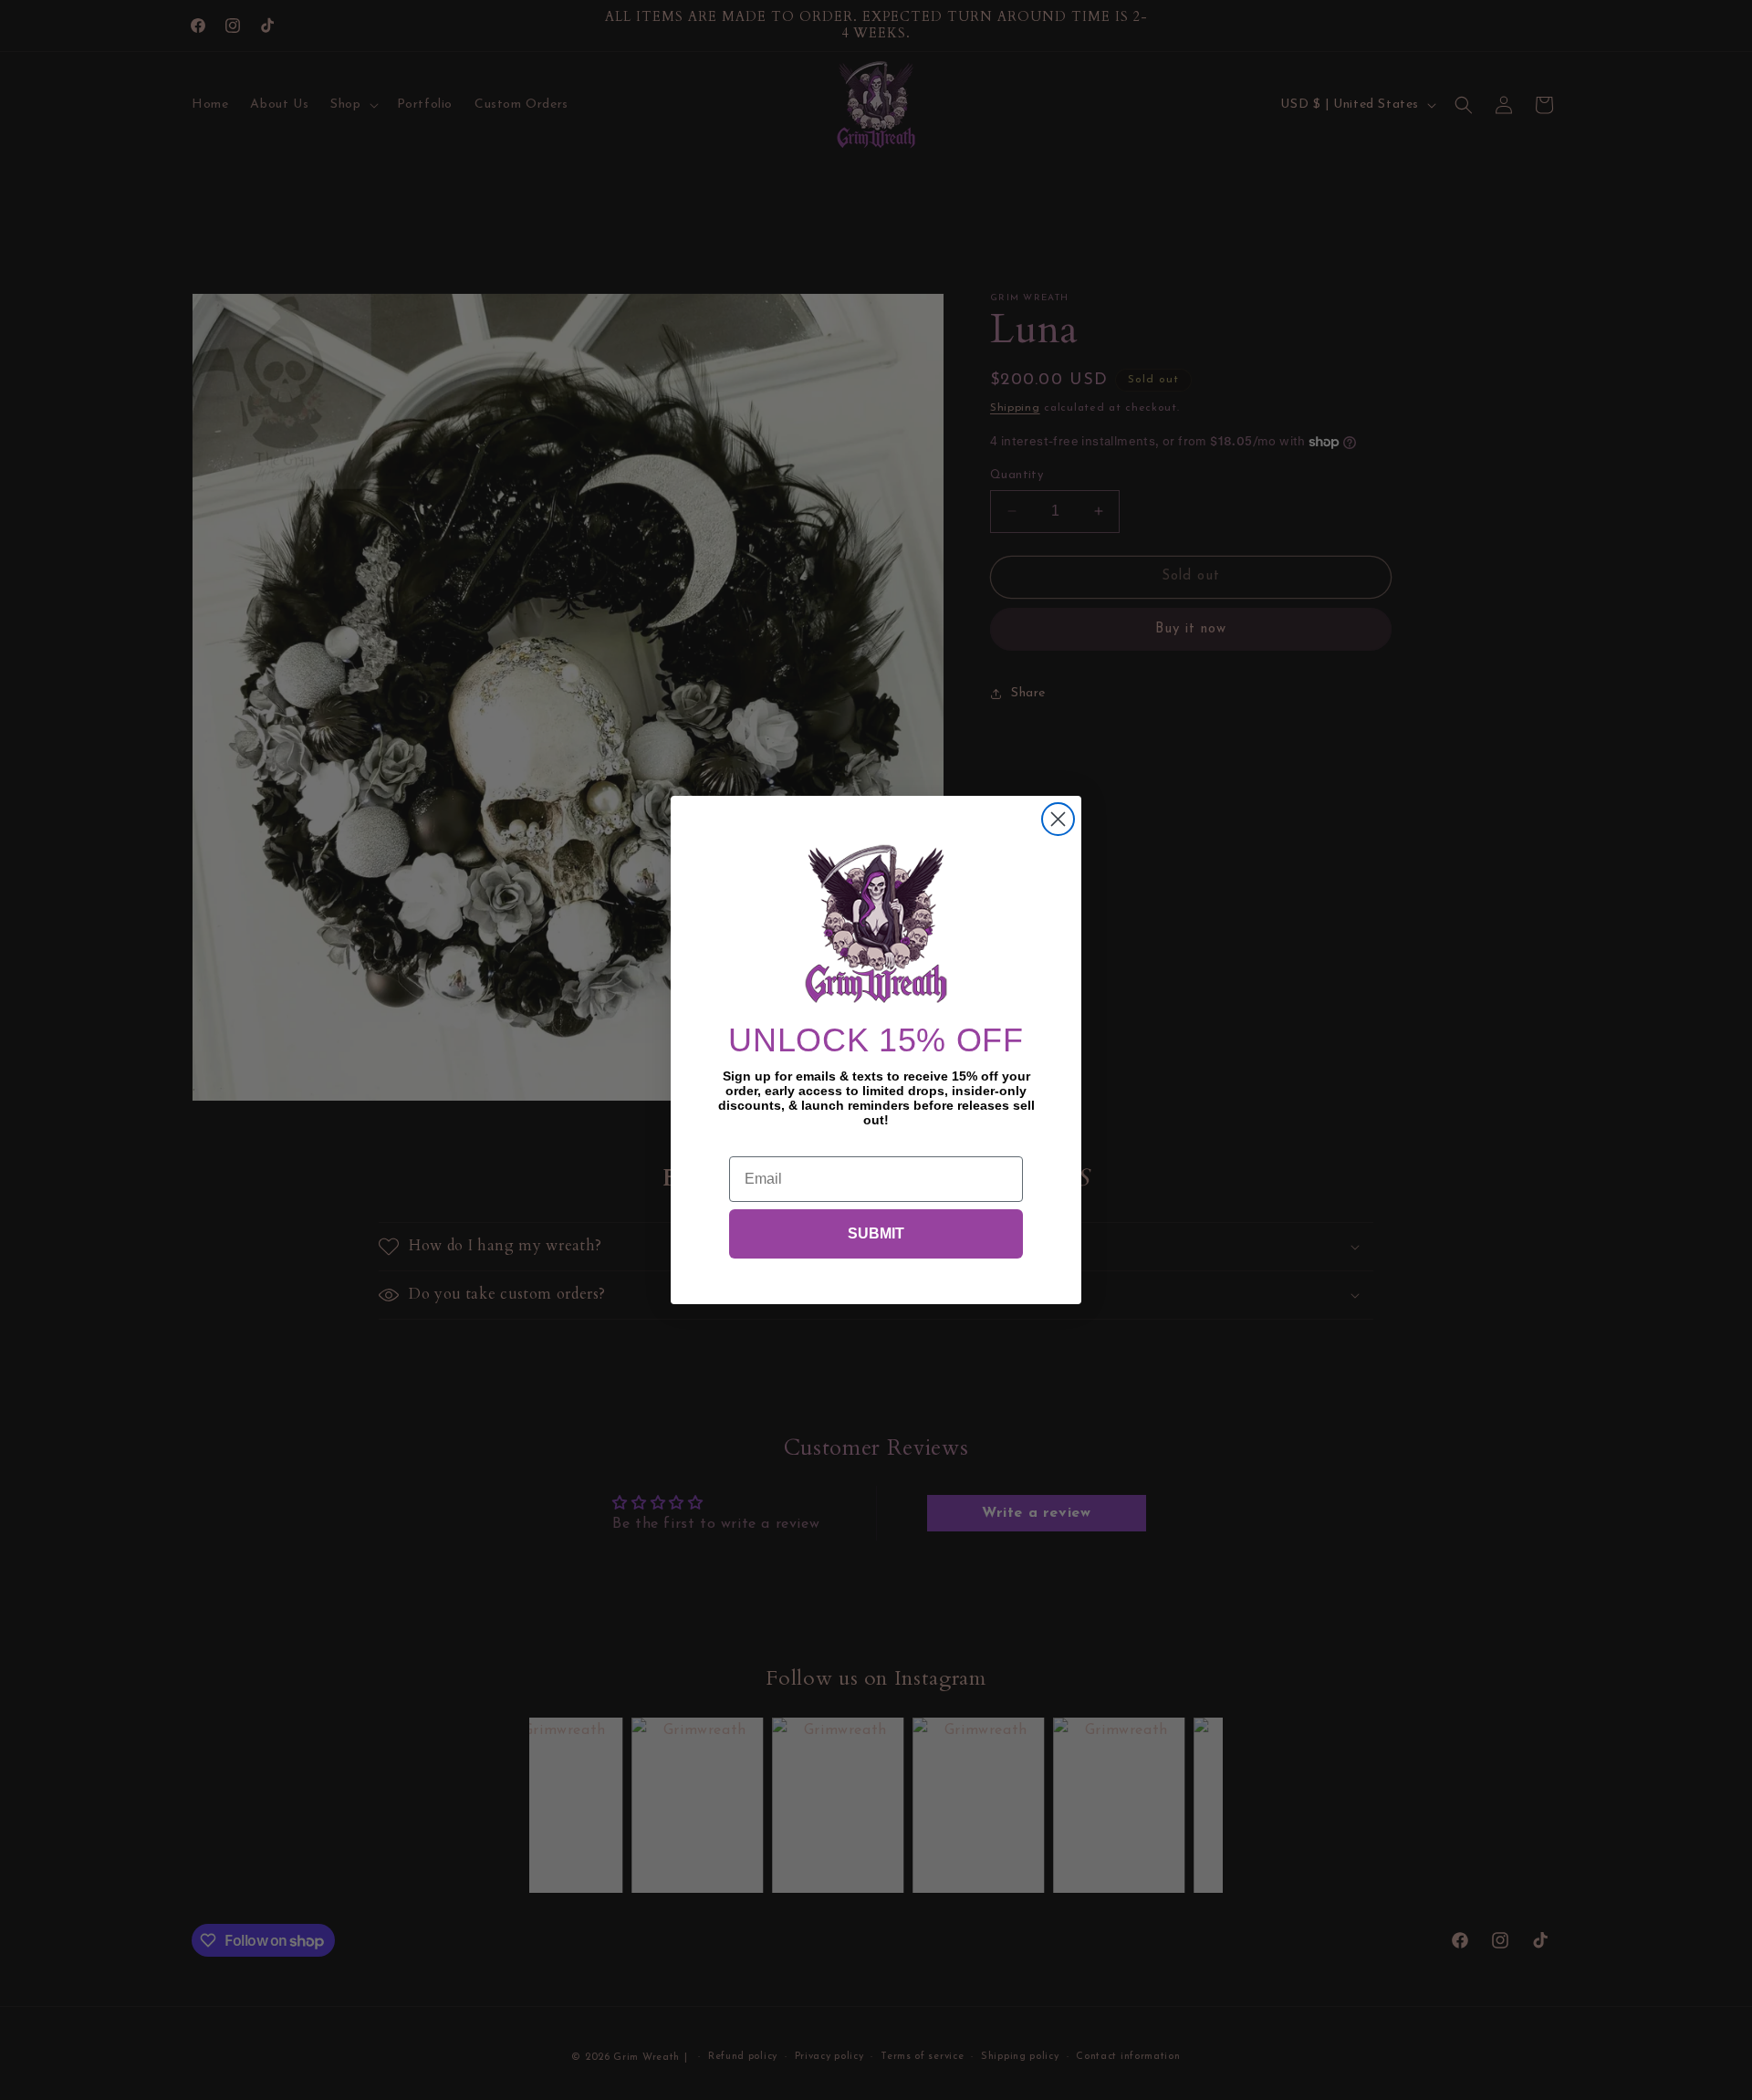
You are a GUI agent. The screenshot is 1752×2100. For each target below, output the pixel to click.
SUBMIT (876, 1233)
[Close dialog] (1058, 819)
